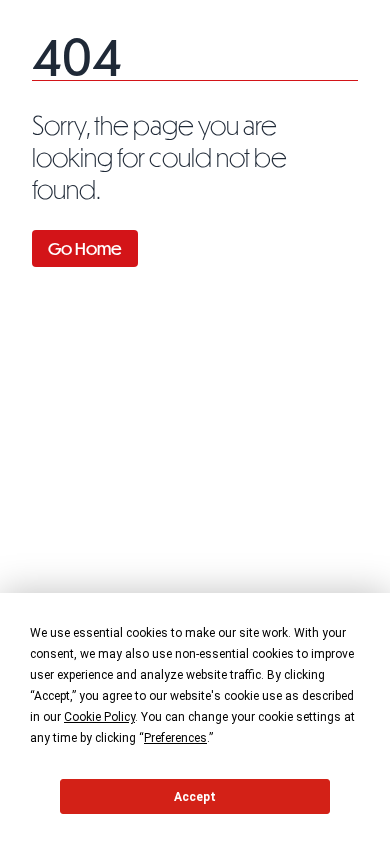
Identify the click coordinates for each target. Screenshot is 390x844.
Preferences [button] (175, 738)
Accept (195, 797)
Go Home (85, 248)
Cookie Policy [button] (99, 717)
